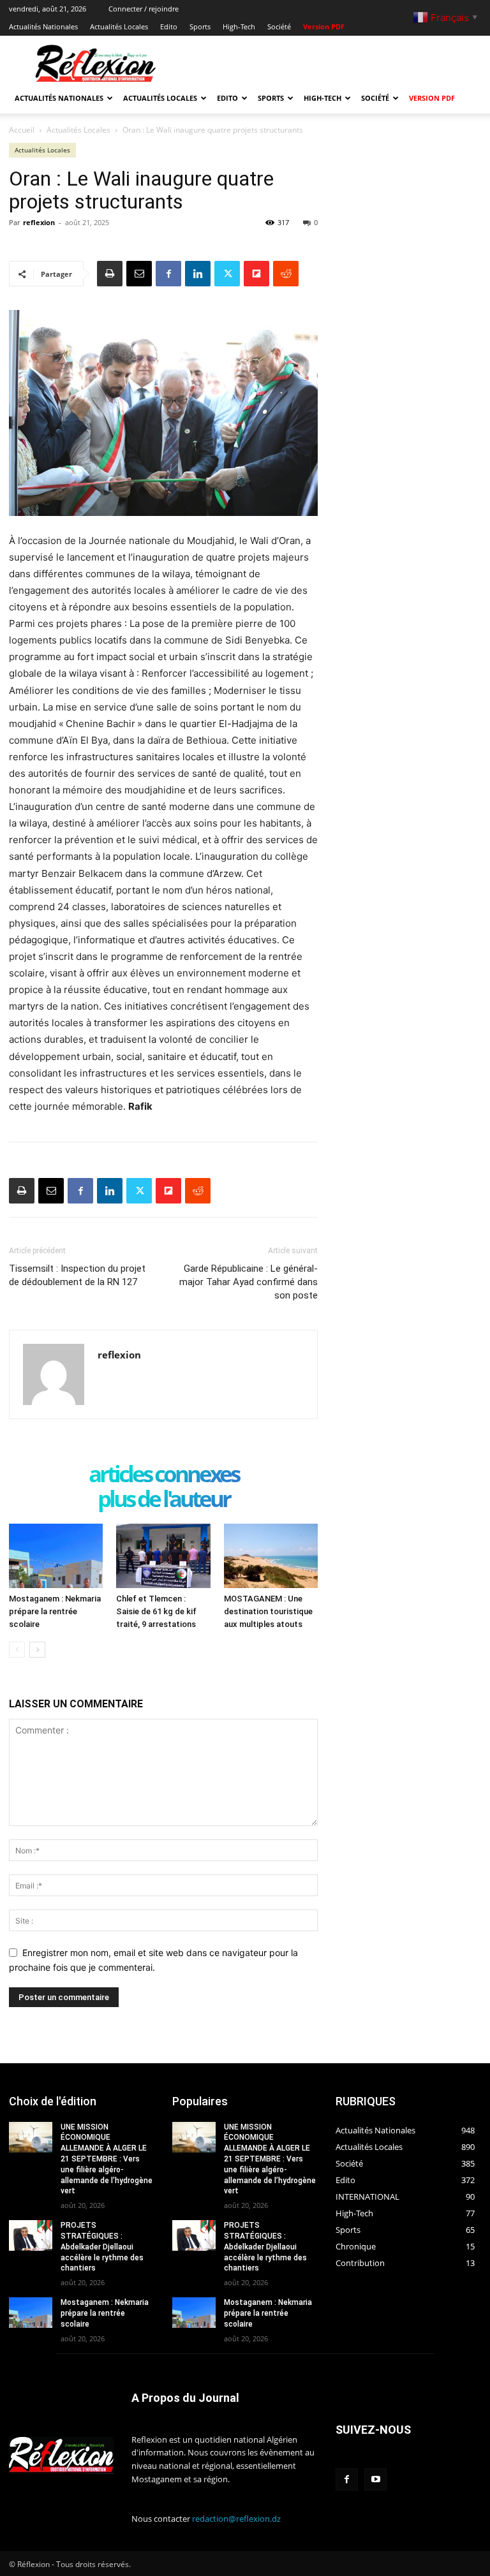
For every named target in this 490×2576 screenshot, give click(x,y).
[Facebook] (168, 274)
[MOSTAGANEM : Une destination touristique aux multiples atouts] (271, 1556)
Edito (169, 26)
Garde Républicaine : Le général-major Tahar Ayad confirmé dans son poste (249, 1282)
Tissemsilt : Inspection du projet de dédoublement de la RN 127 (77, 1275)
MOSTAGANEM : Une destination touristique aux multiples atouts (268, 1611)
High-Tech (239, 26)
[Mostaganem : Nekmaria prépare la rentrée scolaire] (56, 1556)
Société (279, 26)
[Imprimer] (110, 274)
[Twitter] (227, 274)
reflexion (39, 222)
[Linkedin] (198, 274)
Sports (200, 26)
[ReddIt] (286, 274)
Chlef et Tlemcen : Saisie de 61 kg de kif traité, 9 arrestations (156, 1611)
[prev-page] (17, 1650)
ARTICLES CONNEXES (164, 1475)
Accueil (22, 130)
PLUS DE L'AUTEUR (164, 1500)
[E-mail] (139, 274)
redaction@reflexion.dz (236, 2519)
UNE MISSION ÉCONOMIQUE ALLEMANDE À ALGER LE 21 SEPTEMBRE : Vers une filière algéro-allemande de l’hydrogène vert (107, 2159)
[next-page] (37, 1650)
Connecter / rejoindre (144, 9)
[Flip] (256, 274)
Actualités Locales (119, 26)
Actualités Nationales (43, 26)
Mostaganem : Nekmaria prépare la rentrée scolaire (55, 1611)
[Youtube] (375, 2479)
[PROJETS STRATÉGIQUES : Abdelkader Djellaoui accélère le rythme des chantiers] (31, 2235)
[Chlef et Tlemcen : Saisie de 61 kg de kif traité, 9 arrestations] (163, 1556)
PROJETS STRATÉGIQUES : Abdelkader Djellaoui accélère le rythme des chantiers (102, 2247)
